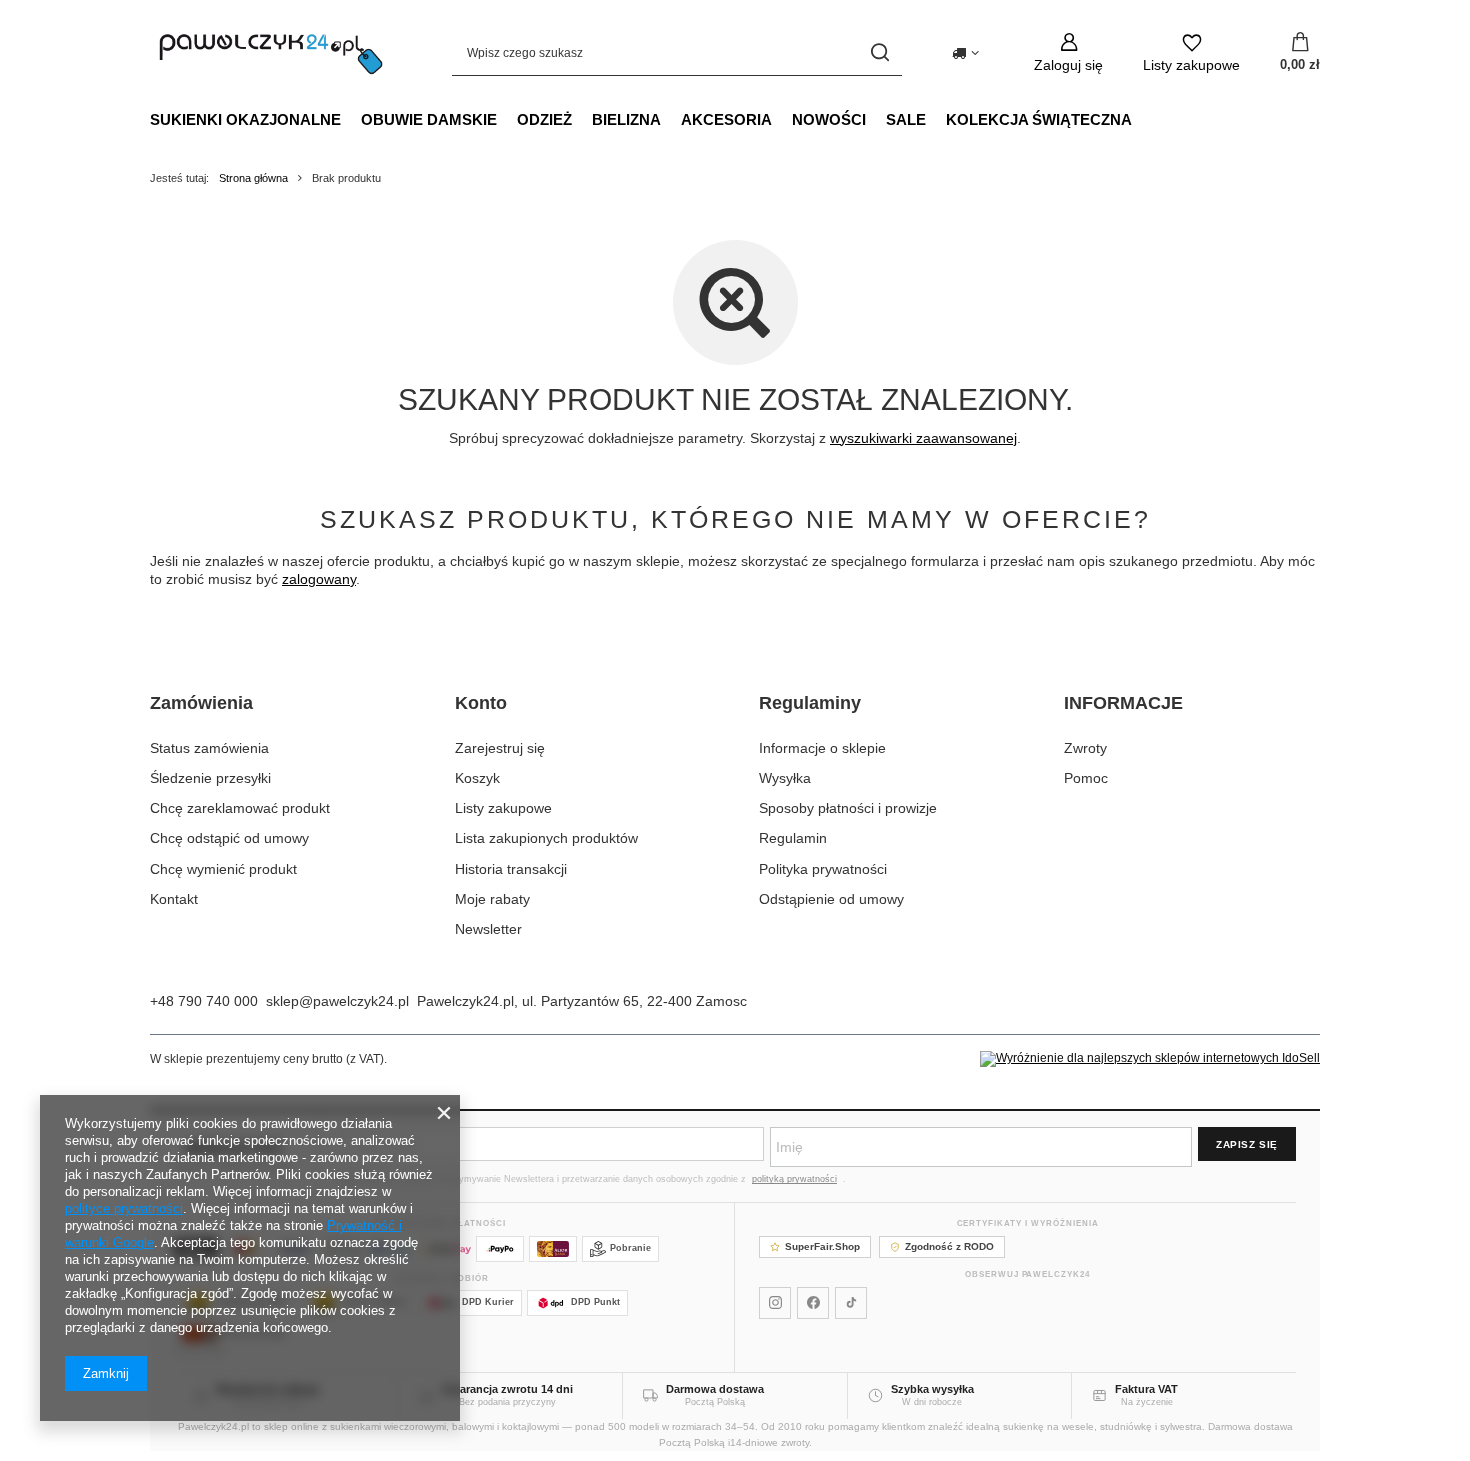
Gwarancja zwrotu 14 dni (507, 1389)
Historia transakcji (511, 869)
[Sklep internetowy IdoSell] (1150, 1059)
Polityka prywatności (823, 869)
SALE (906, 119)
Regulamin (793, 838)
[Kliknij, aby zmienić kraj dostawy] (965, 53)
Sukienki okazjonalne (245, 119)
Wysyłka (785, 778)
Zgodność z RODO (949, 1246)
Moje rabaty (492, 899)
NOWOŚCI (829, 119)
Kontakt (174, 899)
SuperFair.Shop (822, 1246)
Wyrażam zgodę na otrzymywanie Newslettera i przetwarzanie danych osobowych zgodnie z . (602, 1179)
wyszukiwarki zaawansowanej (923, 438)
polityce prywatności (124, 1208)
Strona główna (253, 178)
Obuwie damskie (429, 119)
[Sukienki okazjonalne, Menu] (351, 119)
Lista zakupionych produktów (546, 838)
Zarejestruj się (500, 748)
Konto (481, 703)
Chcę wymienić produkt (223, 869)
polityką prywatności (794, 1179)
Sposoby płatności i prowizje (848, 808)
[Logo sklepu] (271, 52)
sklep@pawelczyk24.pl (337, 1001)
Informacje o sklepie (822, 748)
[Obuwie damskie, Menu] (507, 119)
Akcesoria (726, 119)
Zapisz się (1247, 1144)
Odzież (544, 119)
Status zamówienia (209, 748)
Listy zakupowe (503, 808)
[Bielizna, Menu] (671, 119)
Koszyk (477, 778)
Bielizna (626, 119)
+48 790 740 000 (204, 1001)
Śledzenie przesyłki (210, 778)
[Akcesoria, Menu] (782, 119)
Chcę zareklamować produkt (240, 808)
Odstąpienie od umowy (831, 899)
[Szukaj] (879, 52)
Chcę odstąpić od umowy (229, 838)
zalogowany (319, 579)
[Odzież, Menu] (582, 119)
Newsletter (488, 929)
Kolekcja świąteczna (1039, 119)
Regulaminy (810, 703)
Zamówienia (201, 703)
